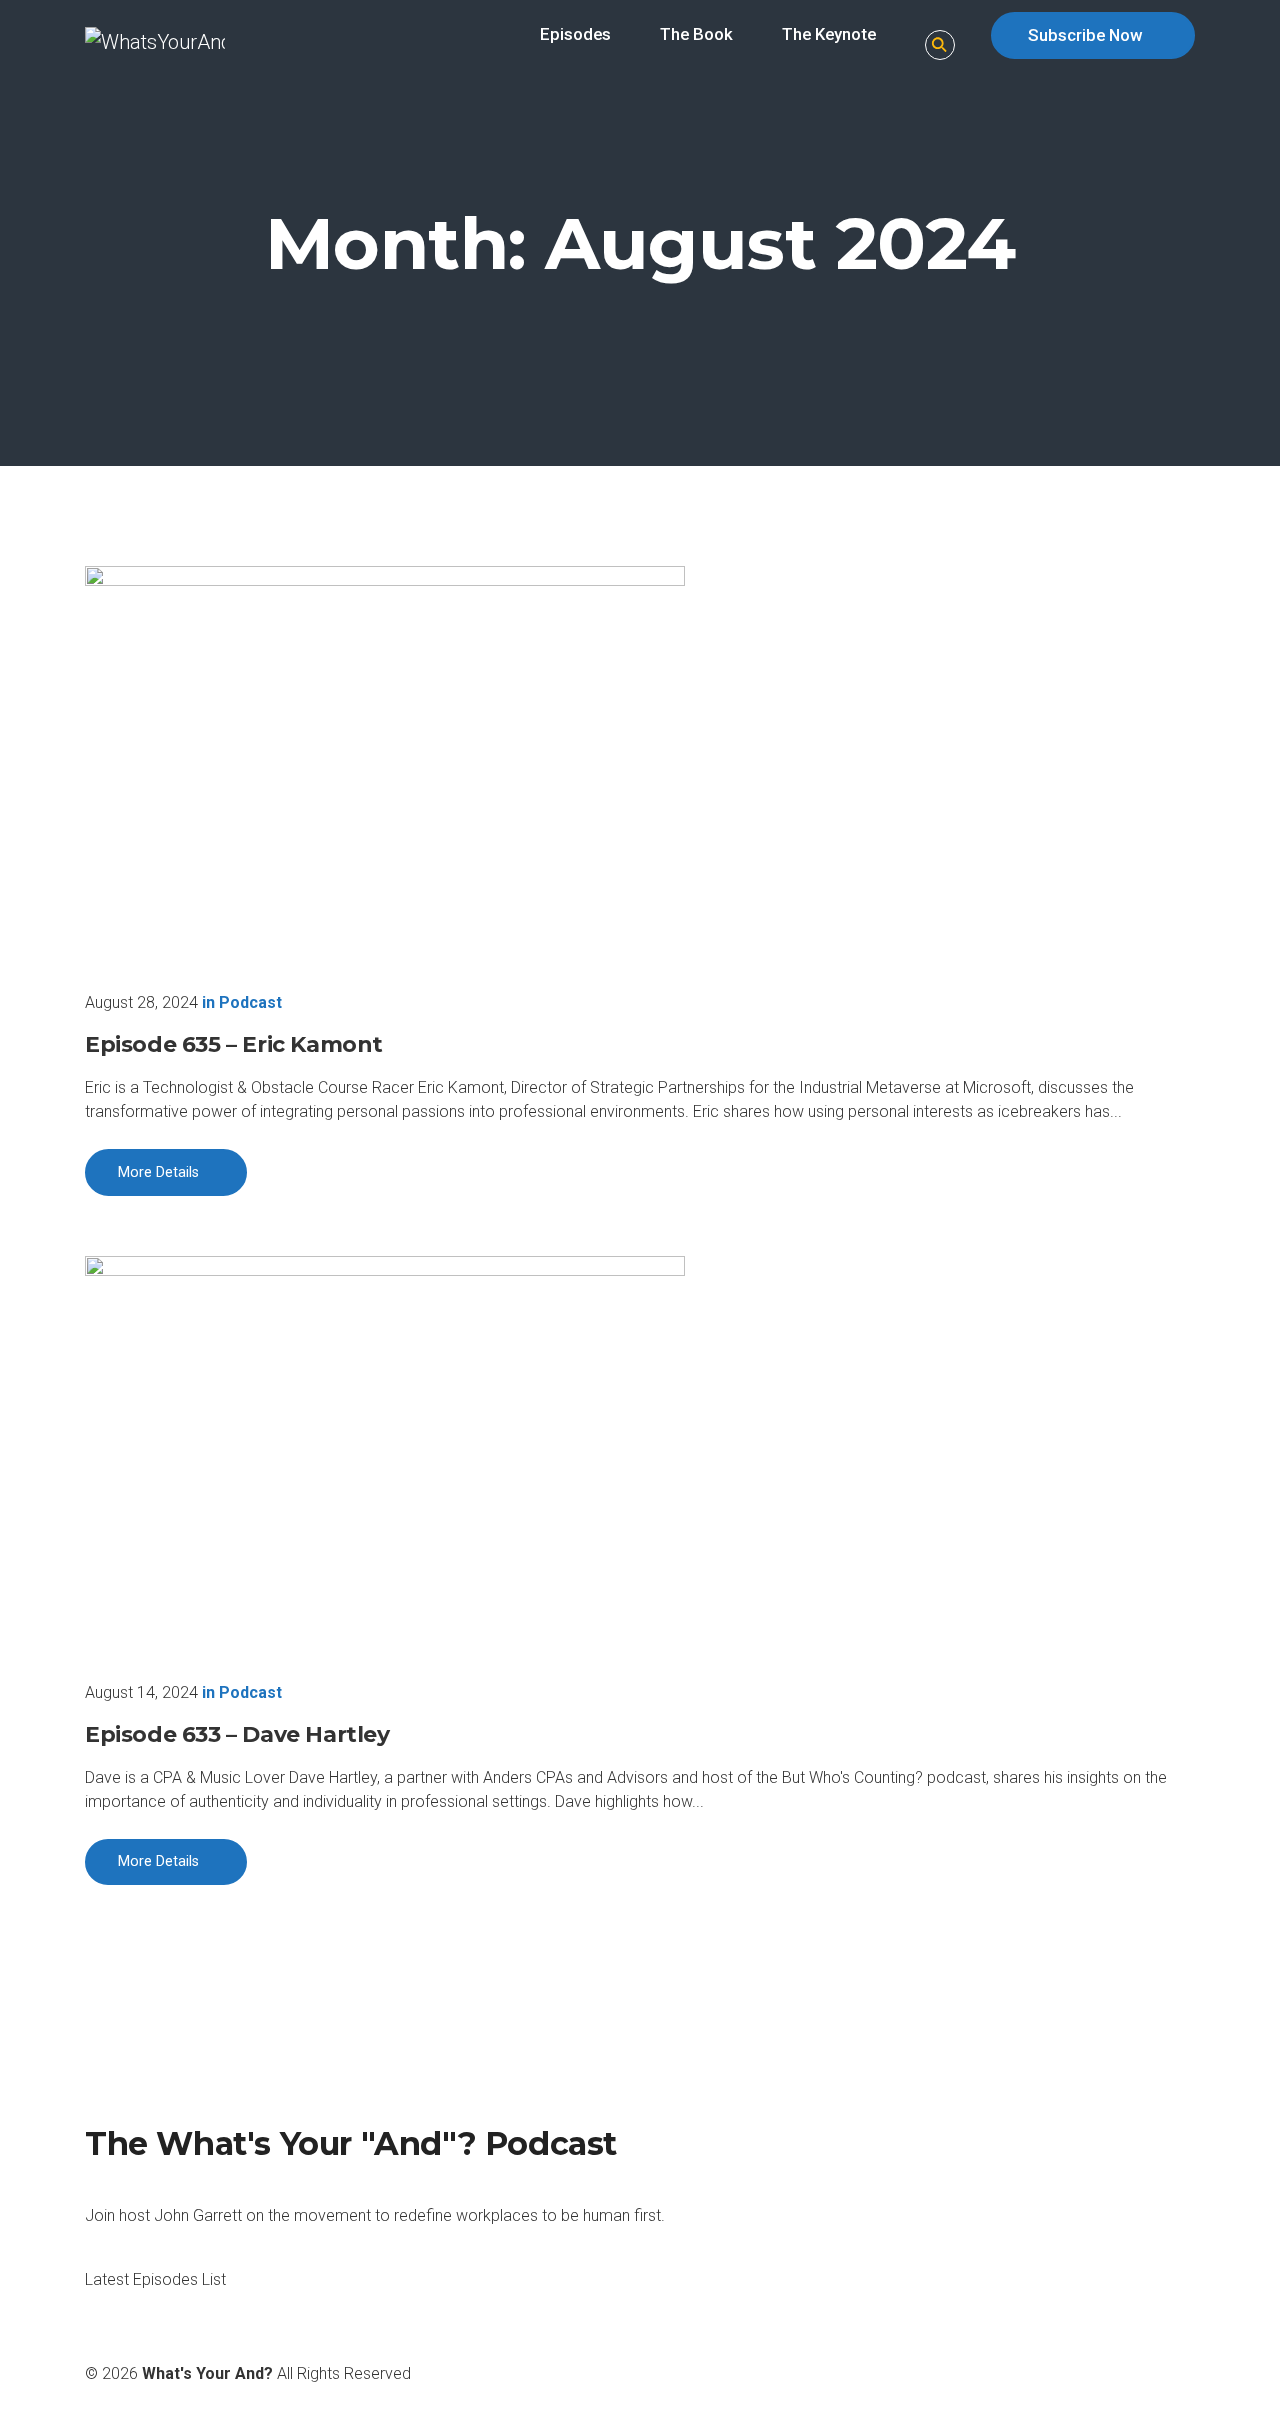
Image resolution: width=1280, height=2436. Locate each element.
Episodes (575, 34)
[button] (940, 46)
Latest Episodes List (155, 2279)
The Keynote (829, 34)
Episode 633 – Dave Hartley (237, 1734)
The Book (696, 34)
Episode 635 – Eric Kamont (234, 1044)
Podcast (250, 1002)
